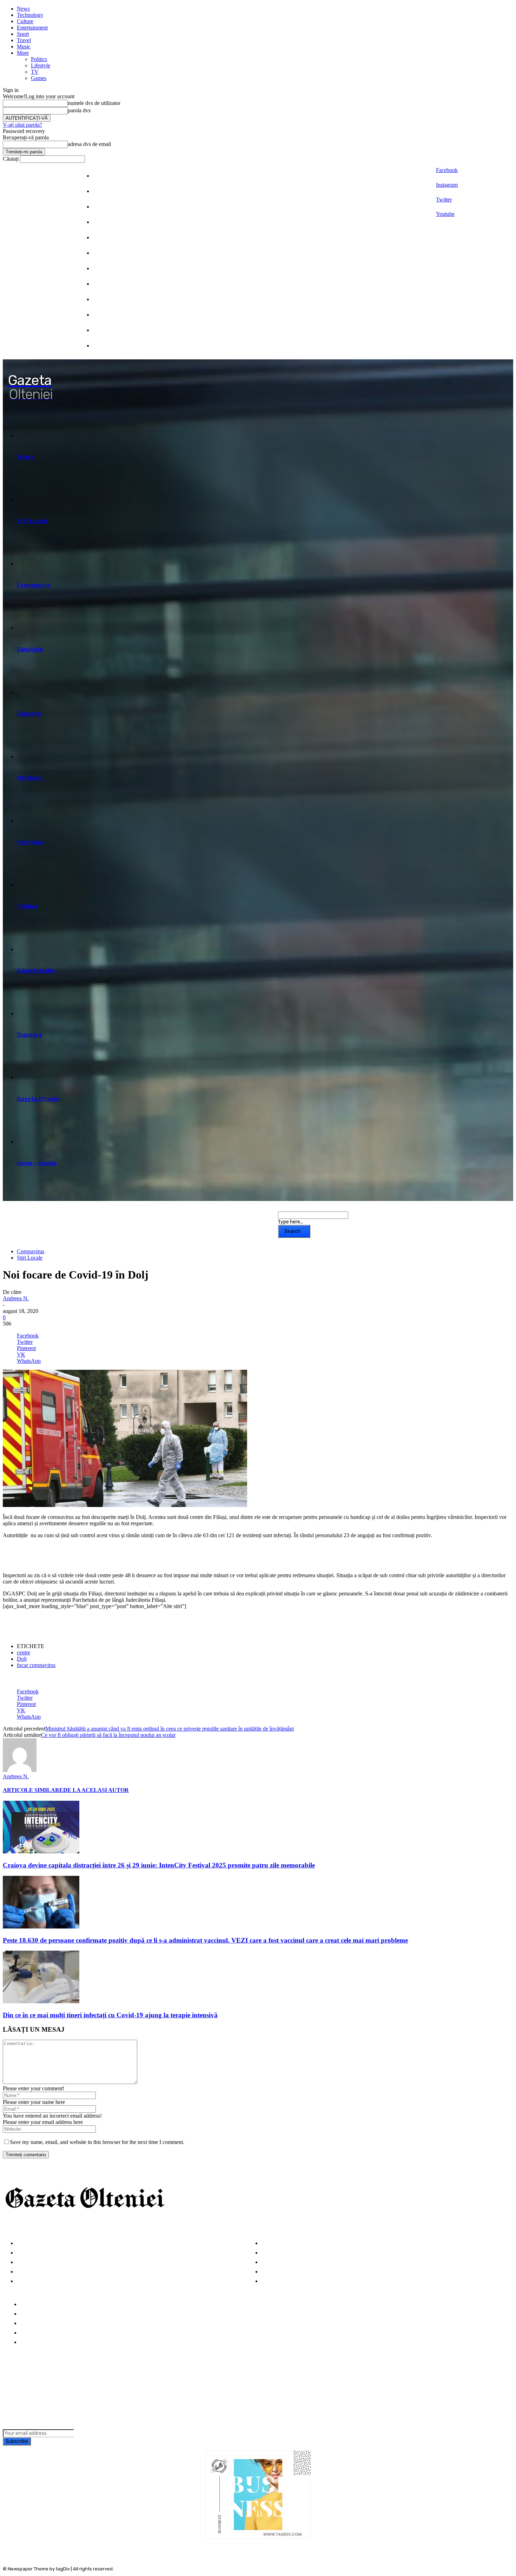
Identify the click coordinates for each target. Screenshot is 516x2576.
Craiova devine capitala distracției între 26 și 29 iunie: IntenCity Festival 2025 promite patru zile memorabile (159, 1865)
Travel (24, 40)
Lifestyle (41, 65)
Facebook (447, 170)
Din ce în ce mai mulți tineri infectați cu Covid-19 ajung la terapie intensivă (110, 2015)
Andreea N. (16, 1298)
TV (35, 72)
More (23, 53)
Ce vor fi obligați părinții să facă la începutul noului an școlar (108, 1735)
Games (39, 78)
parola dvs (79, 110)
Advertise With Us (44, 2323)
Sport (23, 34)
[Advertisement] (85, 1555)
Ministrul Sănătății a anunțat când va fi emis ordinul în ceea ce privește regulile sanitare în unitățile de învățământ (170, 1729)
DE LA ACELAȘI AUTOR (96, 1790)
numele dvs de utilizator (94, 103)
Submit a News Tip (45, 2333)
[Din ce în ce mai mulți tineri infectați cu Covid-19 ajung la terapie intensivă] (41, 2001)
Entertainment (32, 28)
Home (28, 2305)
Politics (39, 59)
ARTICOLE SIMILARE (33, 1790)
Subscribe (17, 2441)
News (23, 9)
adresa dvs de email (89, 144)
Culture (25, 21)
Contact (31, 2342)
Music (24, 47)
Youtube (445, 214)
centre (24, 1652)
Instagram (447, 185)
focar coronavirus (36, 1665)
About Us (32, 2314)
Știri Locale (30, 1258)
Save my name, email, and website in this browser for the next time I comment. (97, 2142)
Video (24, 2281)
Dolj (22, 1659)
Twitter (444, 200)
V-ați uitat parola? (22, 125)
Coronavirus (31, 1251)
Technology (30, 15)
